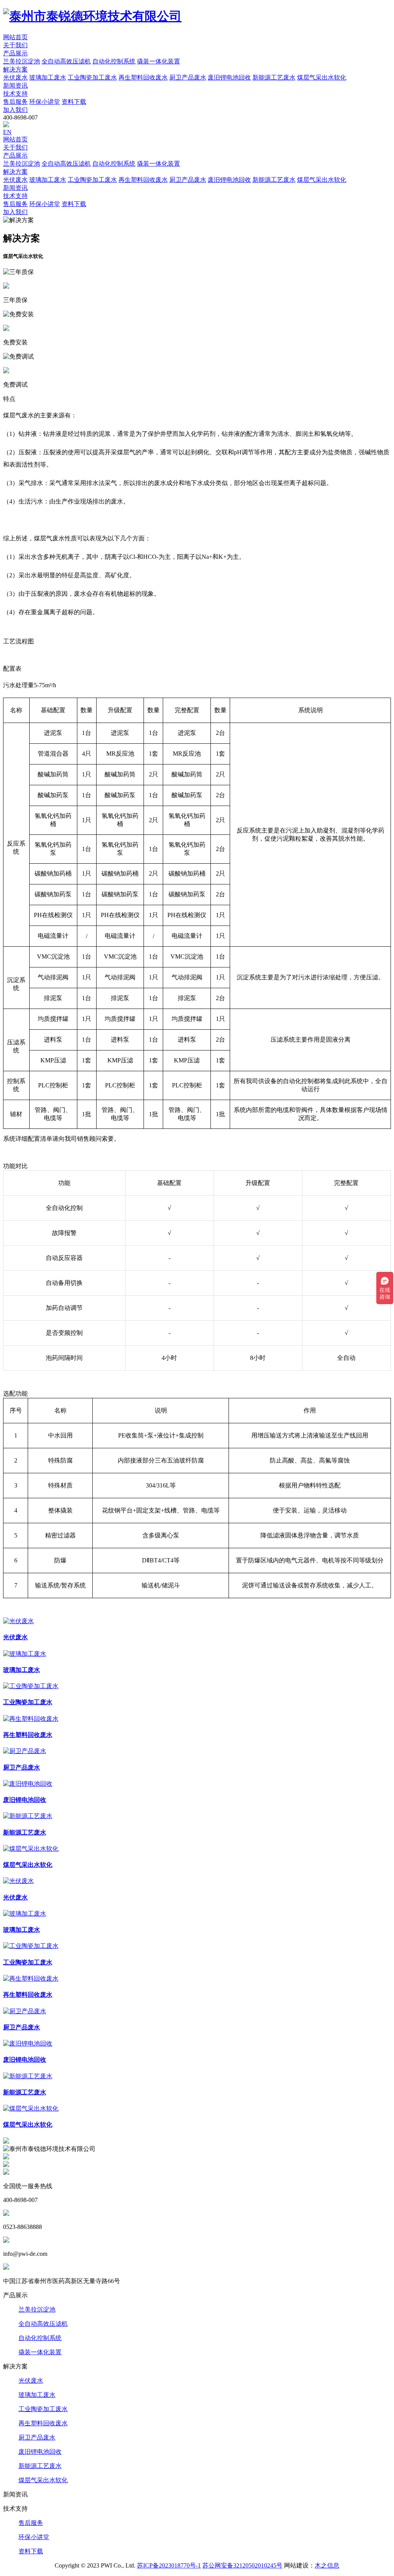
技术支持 (15, 94)
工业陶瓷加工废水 (43, 2409)
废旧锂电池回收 (40, 2452)
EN (7, 132)
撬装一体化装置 (40, 2352)
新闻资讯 (15, 86)
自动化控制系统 (40, 2338)
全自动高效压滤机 (43, 2324)
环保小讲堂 (34, 2537)
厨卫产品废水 (37, 2437)
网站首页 (15, 37)
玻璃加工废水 (37, 2395)
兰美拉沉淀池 (37, 2309)
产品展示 (15, 53)
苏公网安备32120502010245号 (242, 2565)
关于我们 (15, 45)
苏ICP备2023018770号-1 (169, 2565)
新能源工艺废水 (40, 2466)
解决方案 (15, 69)
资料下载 (31, 2551)
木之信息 (327, 2565)
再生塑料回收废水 (43, 2423)
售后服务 (31, 2523)
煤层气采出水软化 (43, 2480)
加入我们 (15, 110)
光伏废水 (31, 2381)
